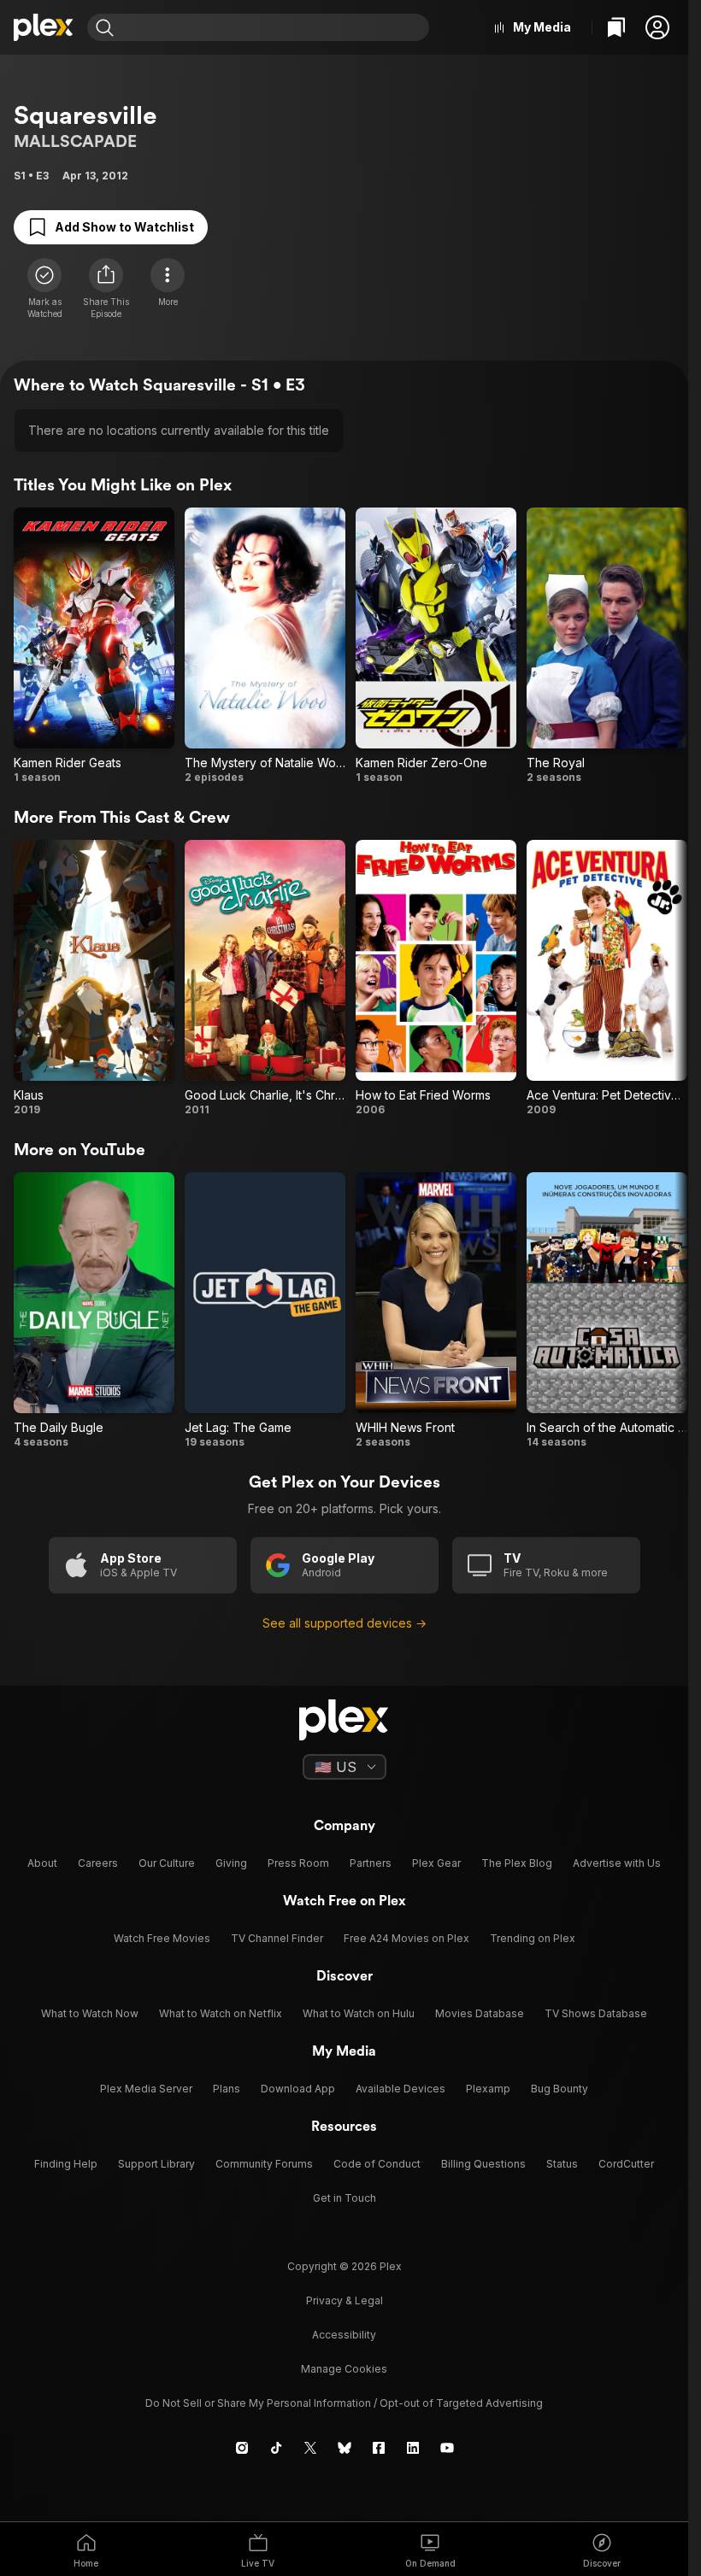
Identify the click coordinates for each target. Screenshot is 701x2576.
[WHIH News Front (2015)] (436, 1311)
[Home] (44, 27)
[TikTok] (276, 2448)
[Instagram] (242, 2448)
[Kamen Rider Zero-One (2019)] (436, 646)
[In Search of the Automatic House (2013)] (607, 1311)
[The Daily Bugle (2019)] (94, 1311)
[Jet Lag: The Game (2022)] (265, 1311)
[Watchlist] (616, 27)
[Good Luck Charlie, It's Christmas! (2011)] (265, 978)
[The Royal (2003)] (607, 646)
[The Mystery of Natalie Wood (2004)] (265, 646)
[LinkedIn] (413, 2448)
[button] (657, 27)
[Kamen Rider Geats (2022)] (94, 646)
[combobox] (274, 27)
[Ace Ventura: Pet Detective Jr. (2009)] (607, 978)
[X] (310, 2448)
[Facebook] (379, 2448)
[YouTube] (447, 2448)
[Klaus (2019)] (94, 978)
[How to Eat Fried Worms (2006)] (436, 978)
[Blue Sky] (345, 2448)
